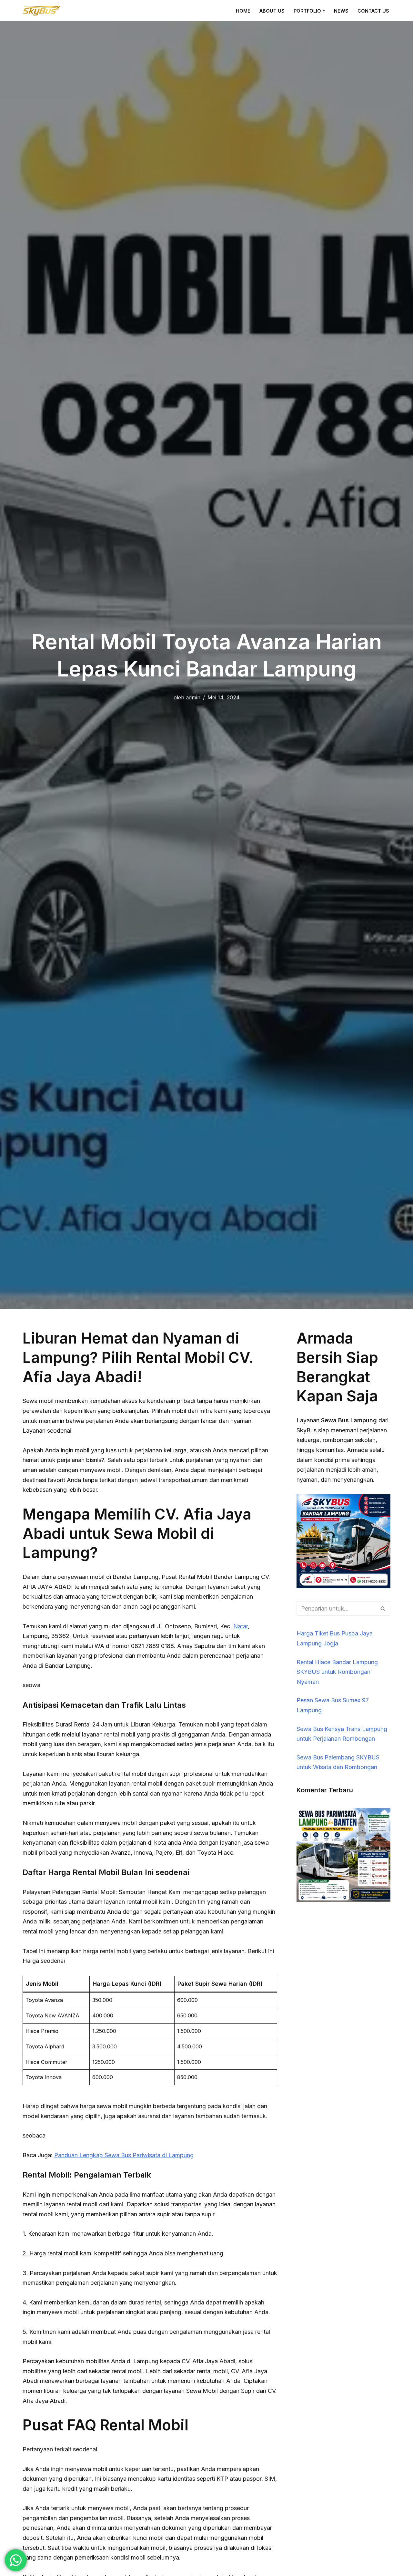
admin (193, 697)
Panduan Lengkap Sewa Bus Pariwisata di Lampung (124, 2155)
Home (243, 11)
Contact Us (373, 11)
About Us (272, 11)
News (341, 11)
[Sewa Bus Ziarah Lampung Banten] (343, 1900)
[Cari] (383, 1608)
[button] (324, 10)
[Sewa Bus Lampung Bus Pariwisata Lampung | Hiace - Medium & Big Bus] (42, 11)
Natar (241, 1626)
